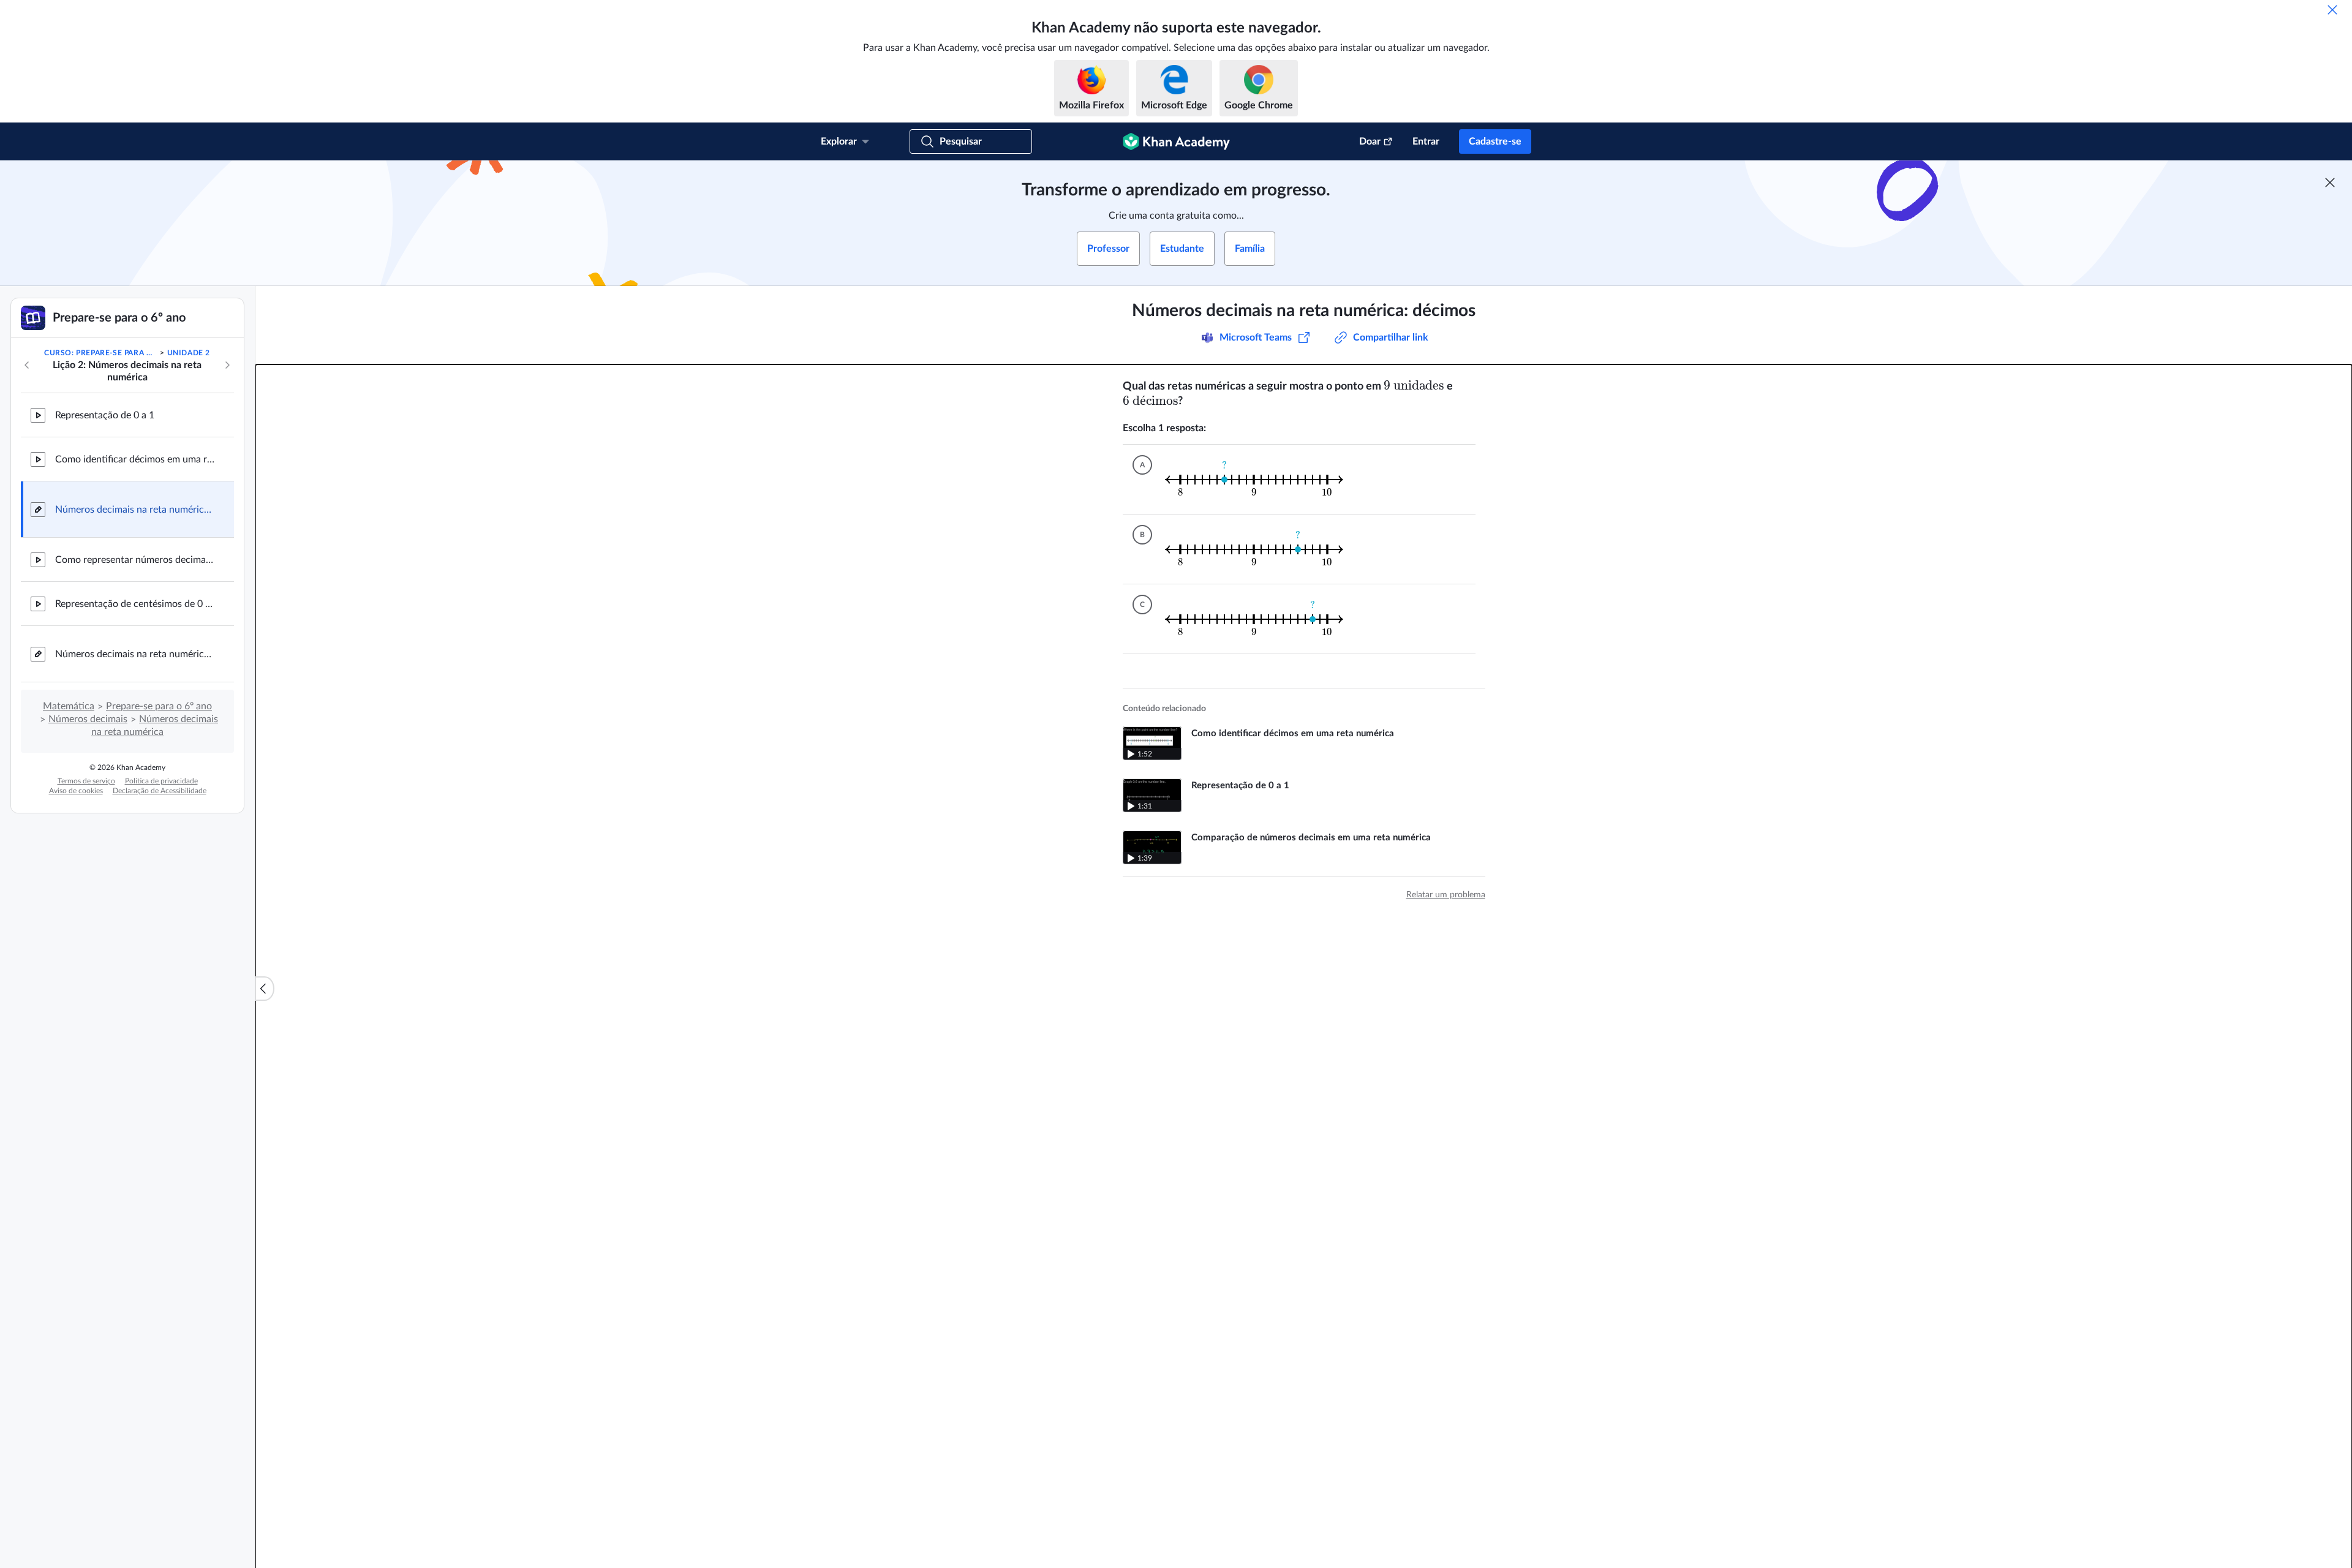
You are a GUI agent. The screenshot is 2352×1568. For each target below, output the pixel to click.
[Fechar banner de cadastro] (2330, 183)
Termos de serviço (86, 781)
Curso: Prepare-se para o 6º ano (101, 353)
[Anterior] (27, 365)
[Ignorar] (2332, 10)
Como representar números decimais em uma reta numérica (135, 560)
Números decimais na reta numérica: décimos (135, 510)
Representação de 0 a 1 (105, 415)
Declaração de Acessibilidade (160, 791)
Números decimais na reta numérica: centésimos (135, 654)
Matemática (69, 706)
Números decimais (88, 719)
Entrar (1426, 141)
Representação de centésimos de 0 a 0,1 (135, 604)
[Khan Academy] (1176, 141)
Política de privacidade (161, 781)
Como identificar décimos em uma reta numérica (135, 459)
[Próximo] (227, 365)
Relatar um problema (1446, 895)
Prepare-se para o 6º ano (159, 706)
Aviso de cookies (76, 791)
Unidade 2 (189, 353)
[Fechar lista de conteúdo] (265, 989)
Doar (1370, 141)
